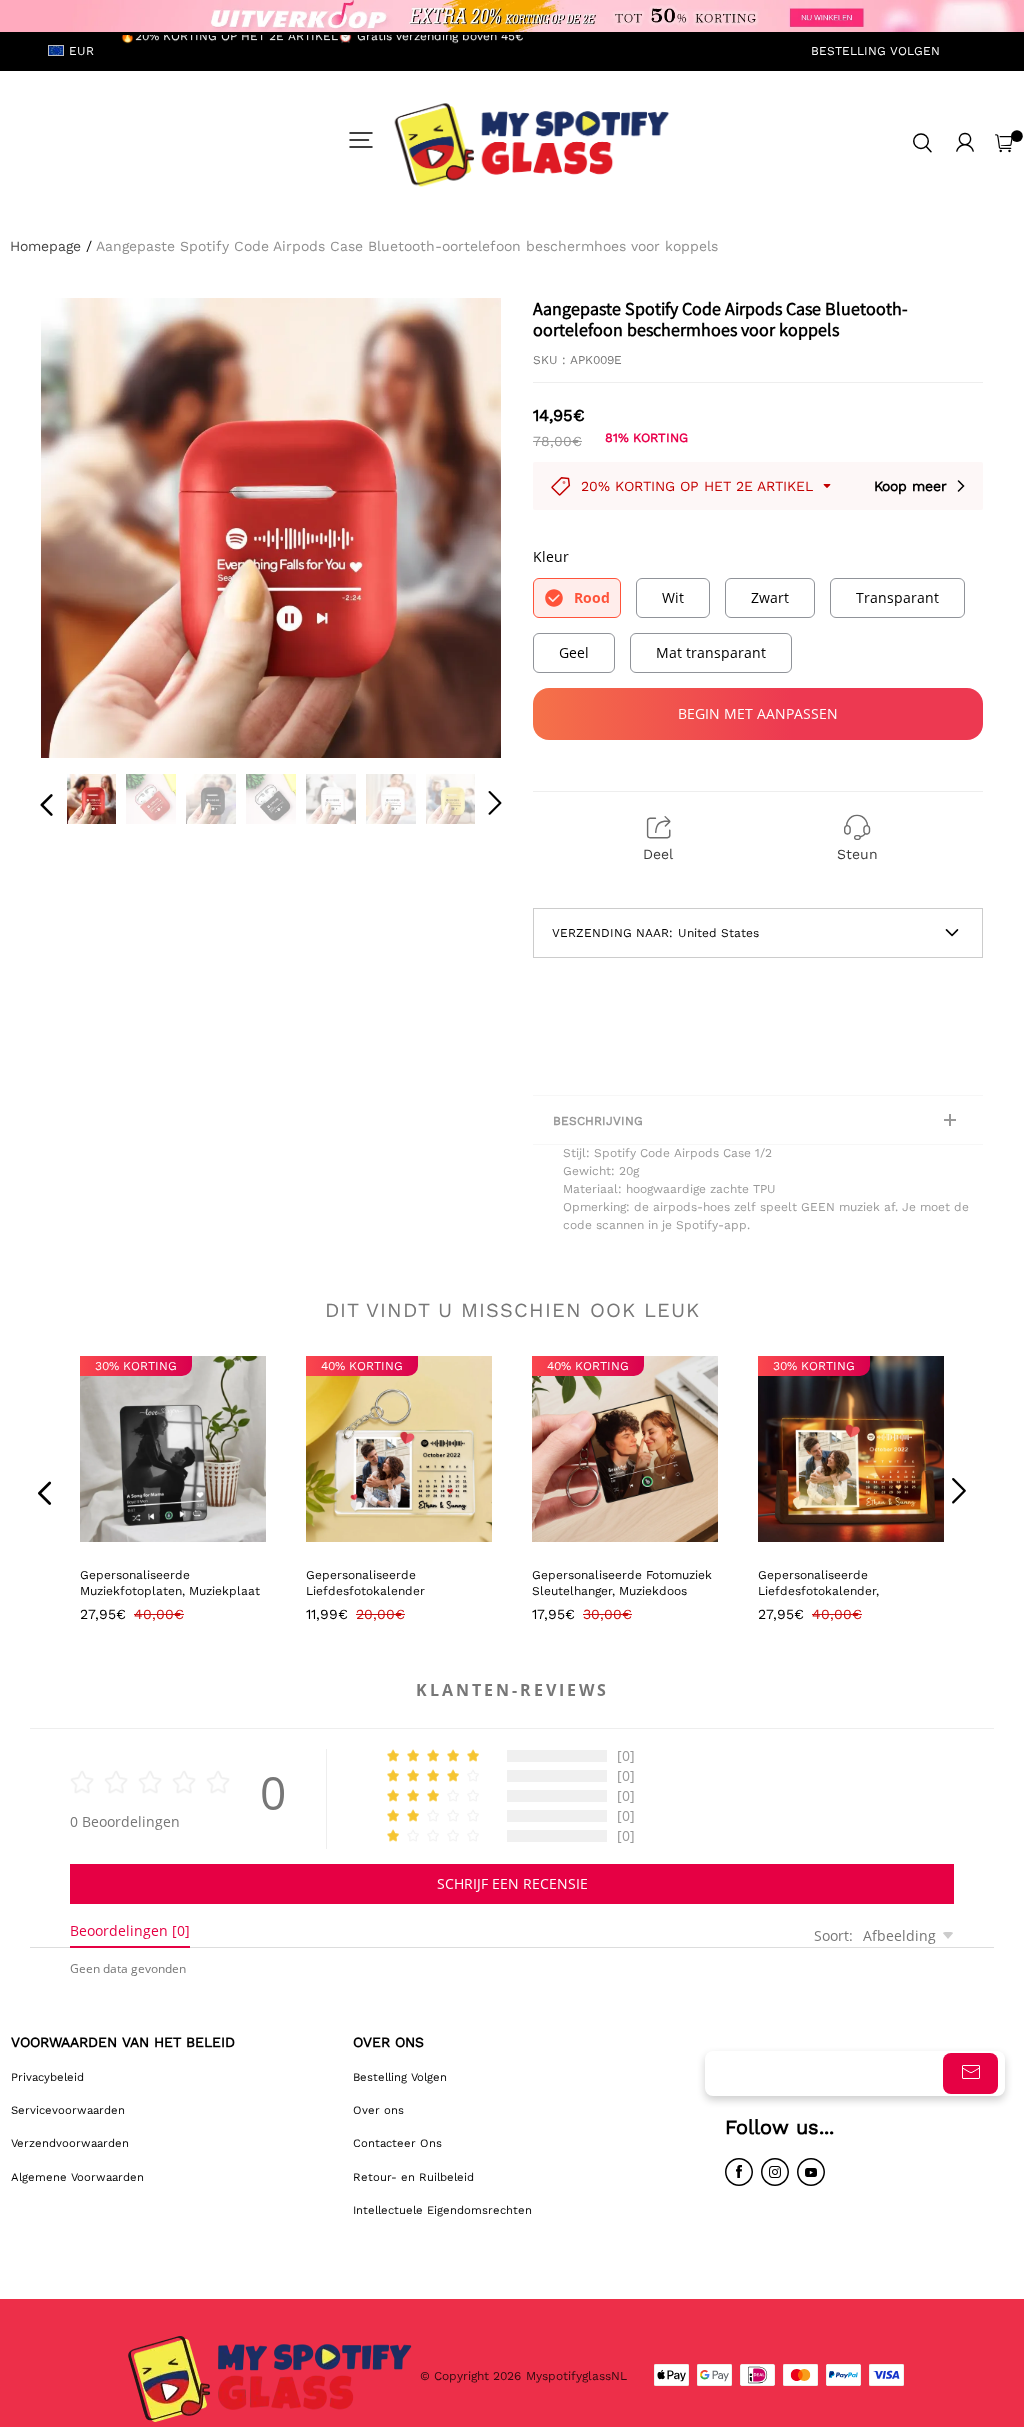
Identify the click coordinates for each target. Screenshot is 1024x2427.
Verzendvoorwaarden (70, 2143)
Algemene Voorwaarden (77, 2177)
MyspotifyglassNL (578, 2376)
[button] (87, 527)
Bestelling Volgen (400, 2077)
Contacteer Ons (397, 2143)
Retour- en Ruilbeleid (413, 2177)
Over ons (378, 2110)
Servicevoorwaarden (68, 2110)
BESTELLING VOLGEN (875, 51)
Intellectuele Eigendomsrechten (442, 2210)
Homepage (45, 246)
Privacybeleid (47, 2077)
